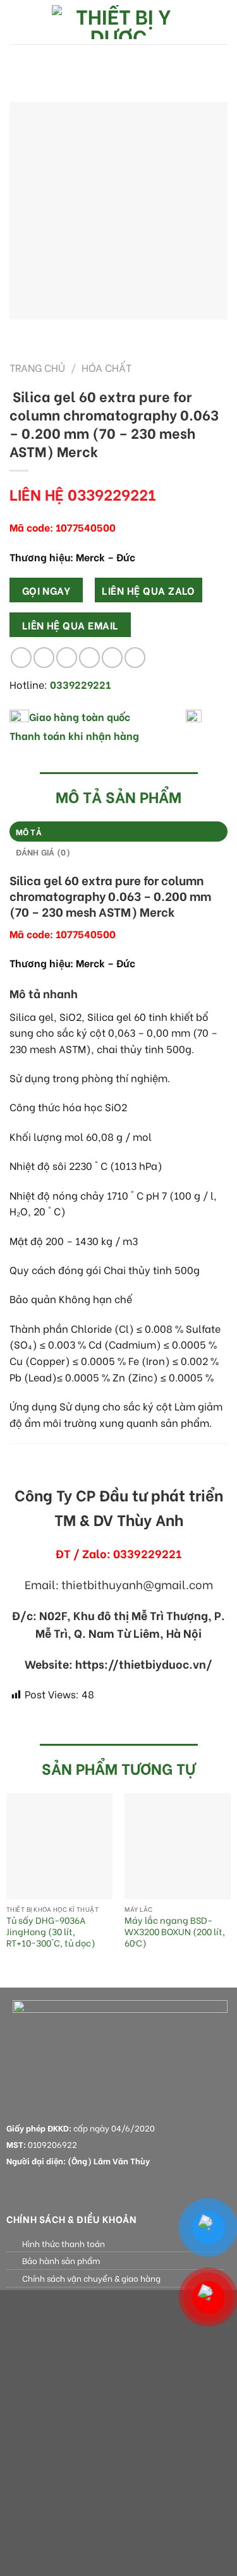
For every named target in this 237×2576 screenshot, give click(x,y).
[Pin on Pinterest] (112, 658)
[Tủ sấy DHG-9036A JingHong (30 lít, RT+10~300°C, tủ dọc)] (59, 1846)
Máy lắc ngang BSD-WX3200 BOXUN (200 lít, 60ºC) (175, 1932)
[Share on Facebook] (44, 658)
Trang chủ (37, 367)
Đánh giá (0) (43, 852)
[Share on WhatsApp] (21, 658)
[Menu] (17, 22)
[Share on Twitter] (67, 658)
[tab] (118, 832)
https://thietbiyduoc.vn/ (144, 1664)
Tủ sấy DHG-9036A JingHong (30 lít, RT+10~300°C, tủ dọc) (51, 1932)
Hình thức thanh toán (64, 2243)
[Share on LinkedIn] (135, 658)
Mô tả (29, 832)
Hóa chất (106, 367)
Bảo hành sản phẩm (61, 2260)
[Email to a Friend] (89, 658)
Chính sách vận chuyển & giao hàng (91, 2278)
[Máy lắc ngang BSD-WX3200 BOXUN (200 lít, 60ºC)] (178, 1846)
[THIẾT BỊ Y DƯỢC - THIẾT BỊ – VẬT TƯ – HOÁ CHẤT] (119, 22)
